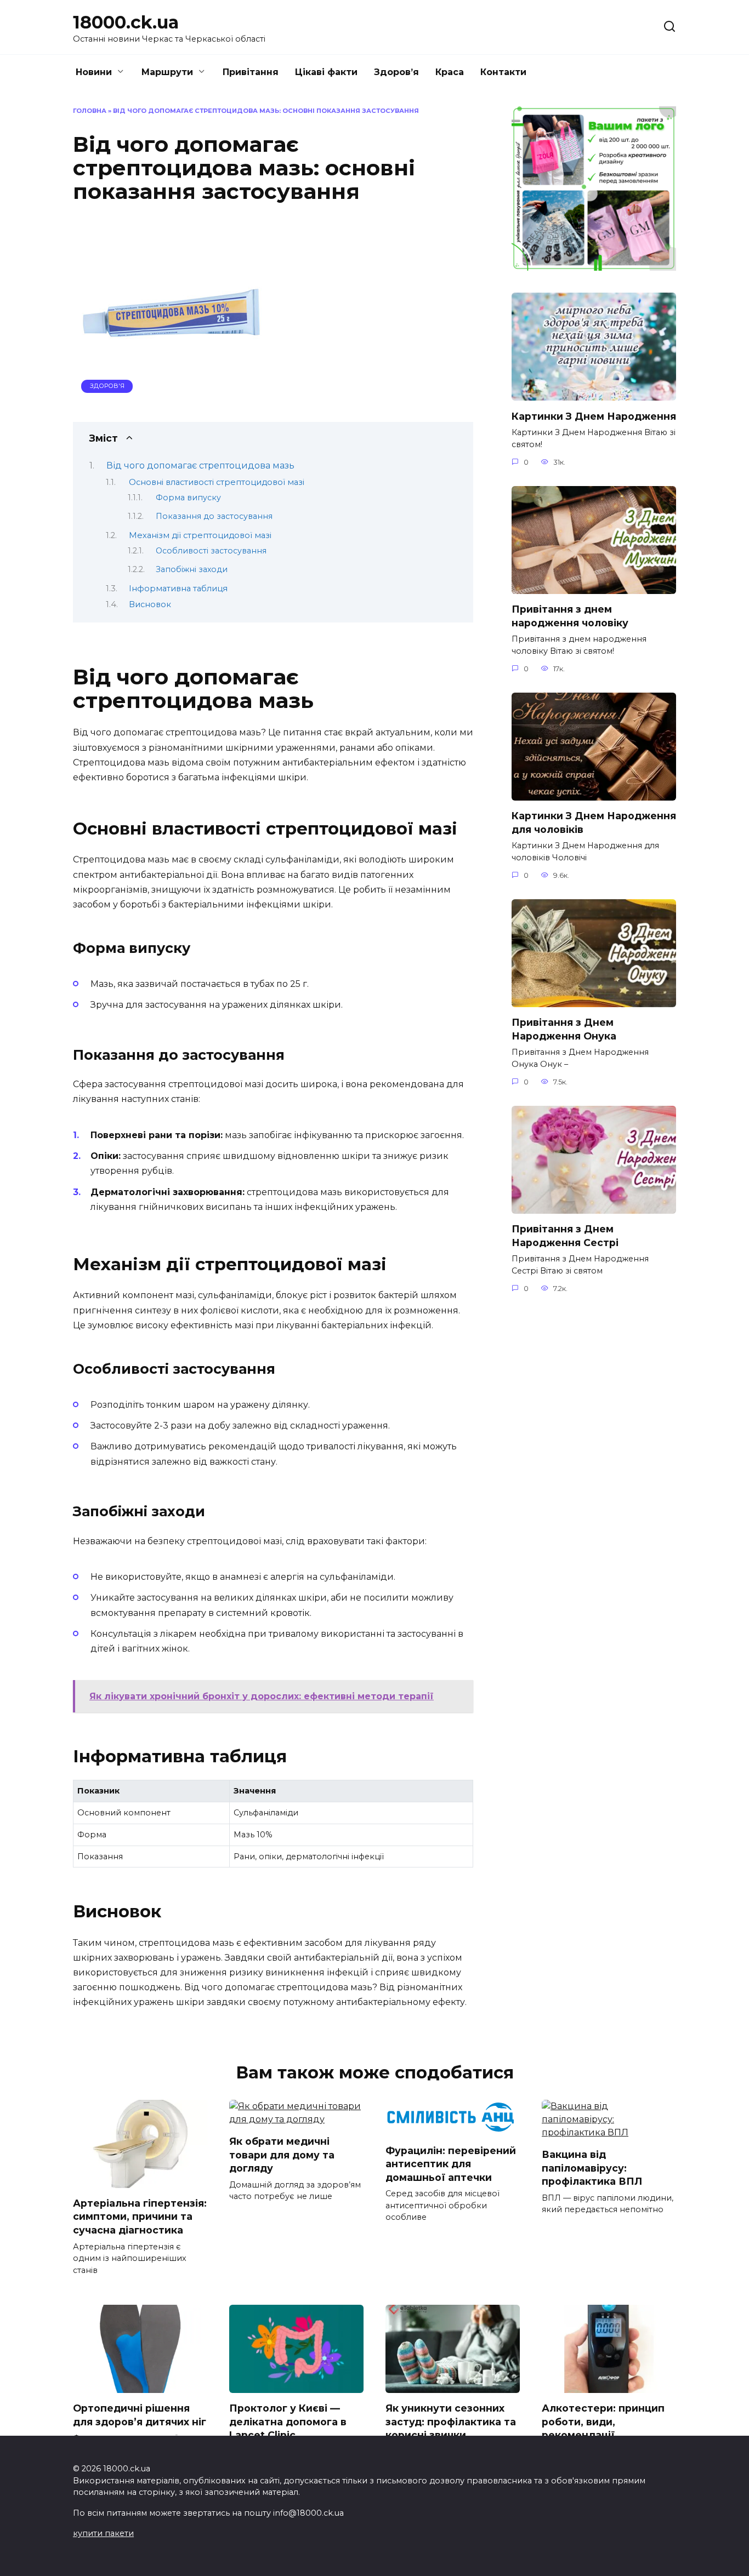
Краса (450, 72)
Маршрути (167, 72)
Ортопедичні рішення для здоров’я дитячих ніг (140, 2415)
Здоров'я (107, 386)
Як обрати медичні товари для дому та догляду (282, 2155)
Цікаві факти (326, 72)
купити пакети (103, 2533)
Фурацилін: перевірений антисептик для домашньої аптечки (451, 2163)
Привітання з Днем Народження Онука (564, 1029)
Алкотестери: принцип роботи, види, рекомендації (603, 2421)
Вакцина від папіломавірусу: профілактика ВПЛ (592, 2168)
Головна (90, 111)
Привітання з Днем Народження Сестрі (565, 1236)
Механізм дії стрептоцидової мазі (200, 535)
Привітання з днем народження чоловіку (570, 616)
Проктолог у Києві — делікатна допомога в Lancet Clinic (288, 2421)
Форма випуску (188, 498)
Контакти (503, 72)
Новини (94, 72)
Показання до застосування (214, 516)
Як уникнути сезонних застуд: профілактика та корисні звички (451, 2421)
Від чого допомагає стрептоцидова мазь (200, 465)
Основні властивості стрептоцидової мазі (217, 482)
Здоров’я (396, 72)
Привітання (251, 72)
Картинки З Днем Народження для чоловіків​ (594, 823)
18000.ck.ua (126, 22)
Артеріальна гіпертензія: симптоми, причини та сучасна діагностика (140, 2217)
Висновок (150, 604)
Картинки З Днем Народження (594, 416)
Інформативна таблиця (178, 589)
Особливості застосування (211, 551)
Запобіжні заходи (192, 569)
